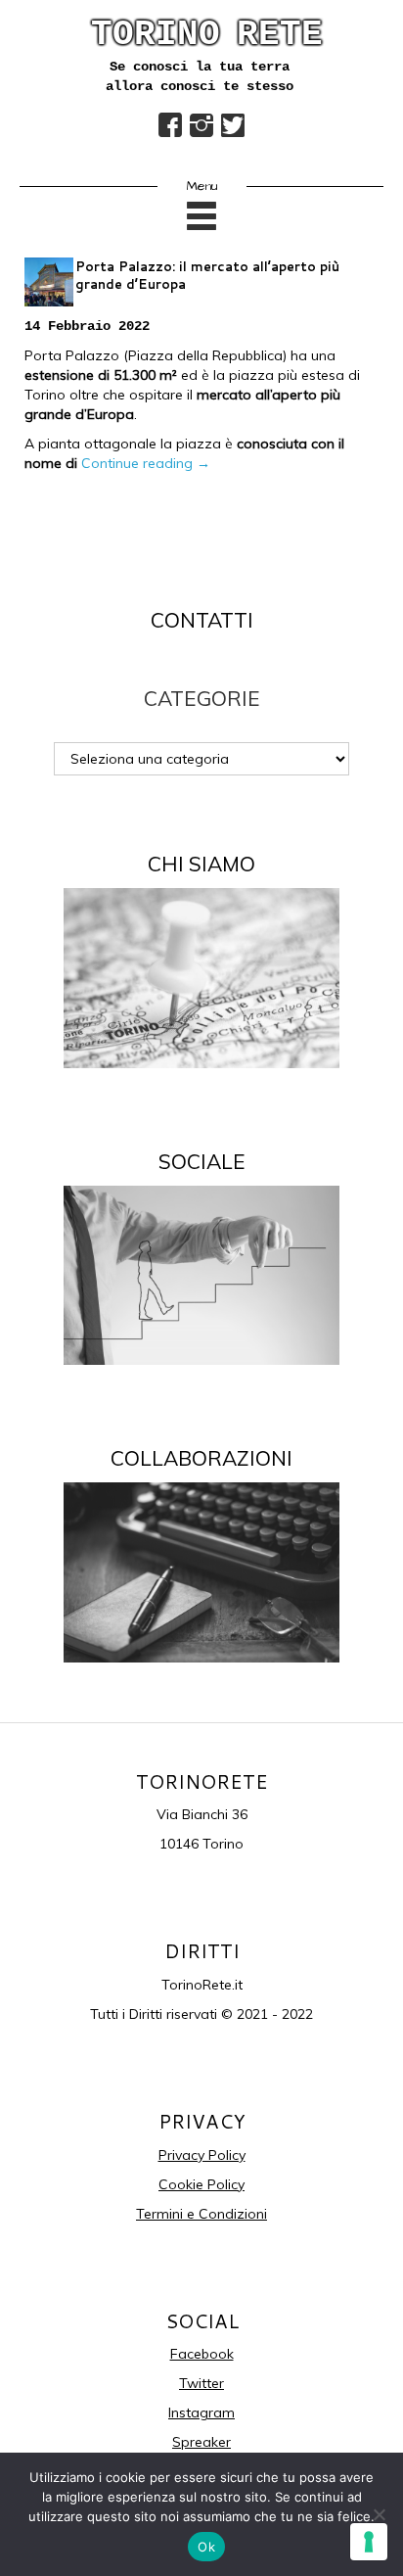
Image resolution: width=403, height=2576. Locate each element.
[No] (379, 2514)
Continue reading (146, 463)
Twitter (201, 2383)
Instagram (201, 2412)
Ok (206, 2547)
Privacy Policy (202, 2155)
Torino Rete (207, 35)
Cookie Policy (201, 2184)
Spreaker (201, 2442)
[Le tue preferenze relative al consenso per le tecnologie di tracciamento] (369, 2542)
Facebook (202, 2354)
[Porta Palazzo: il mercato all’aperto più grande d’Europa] (49, 282)
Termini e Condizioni (201, 2214)
